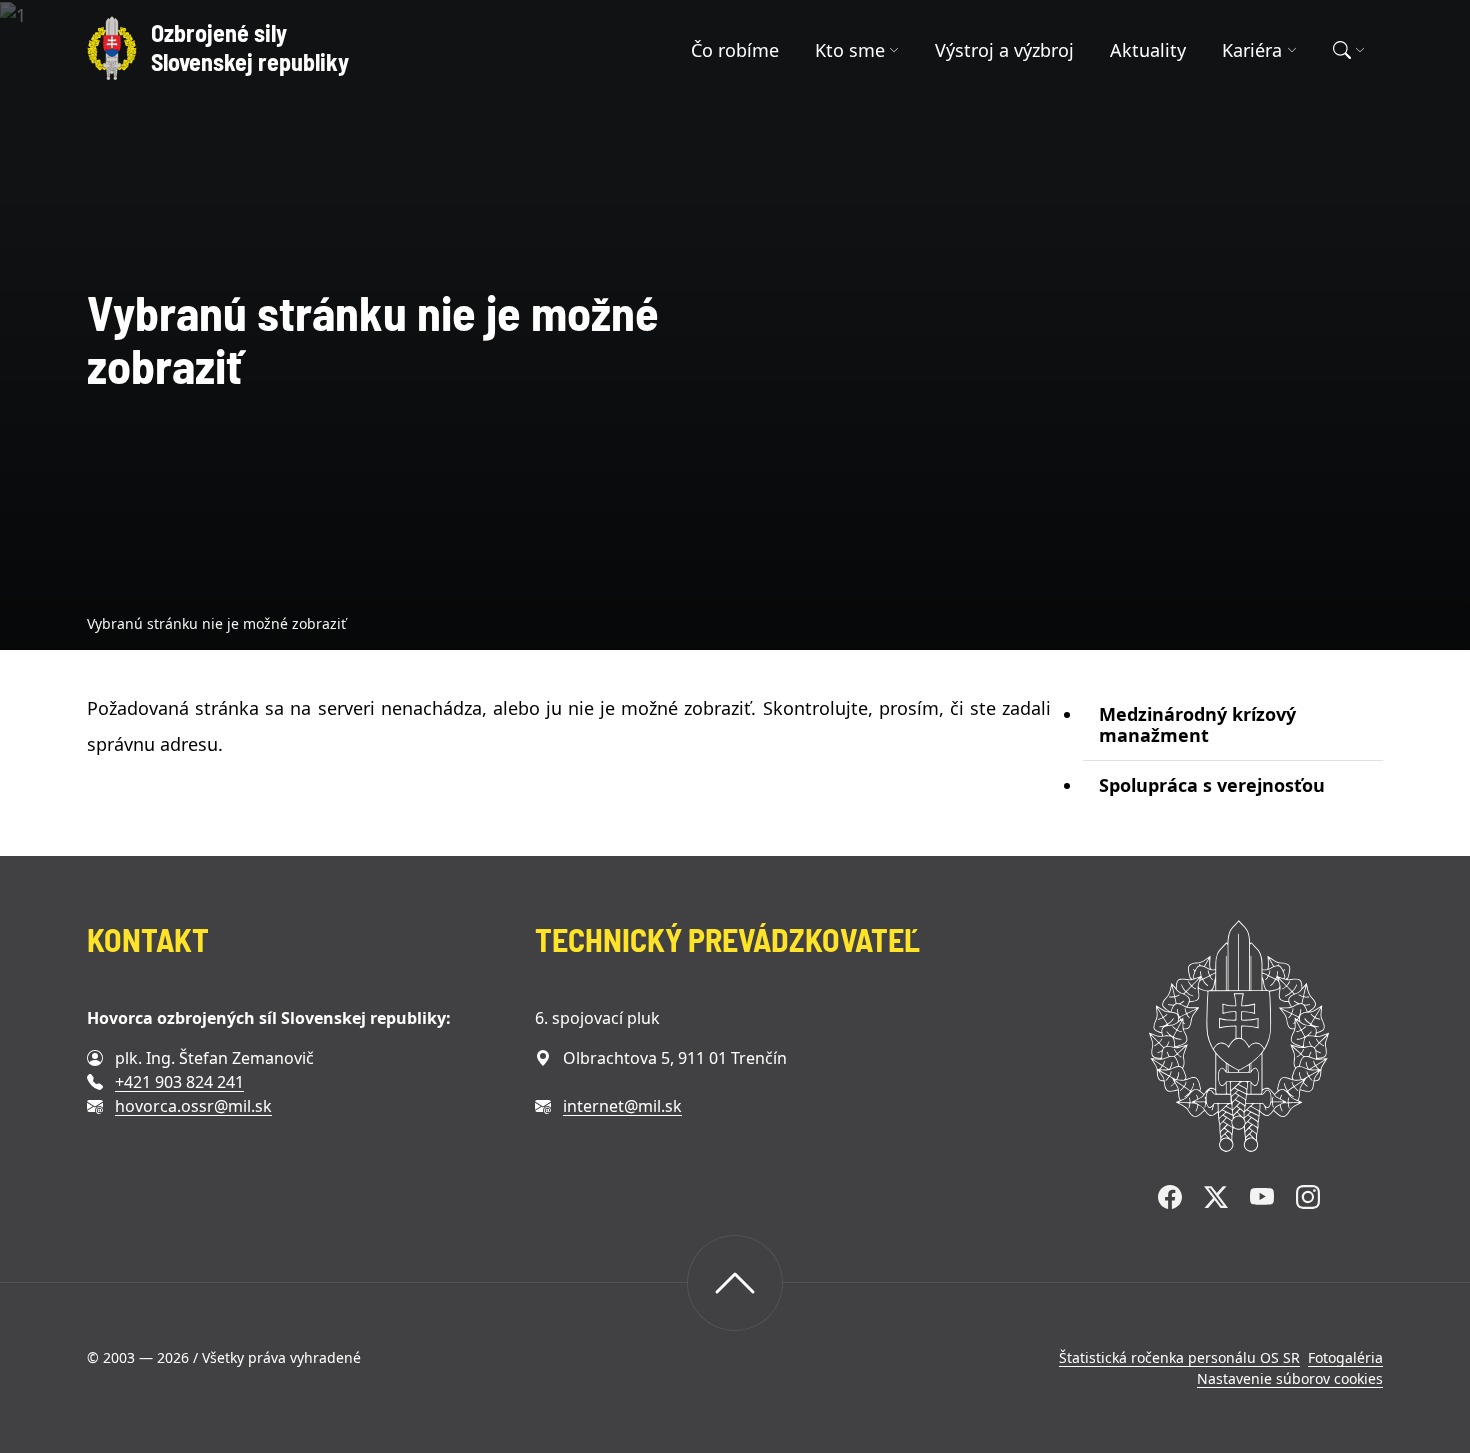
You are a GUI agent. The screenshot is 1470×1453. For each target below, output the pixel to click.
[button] (857, 50)
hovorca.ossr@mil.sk (193, 1106)
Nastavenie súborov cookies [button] (1290, 1378)
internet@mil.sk (622, 1106)
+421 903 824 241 (179, 1082)
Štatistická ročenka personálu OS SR (1179, 1357)
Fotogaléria (1345, 1357)
